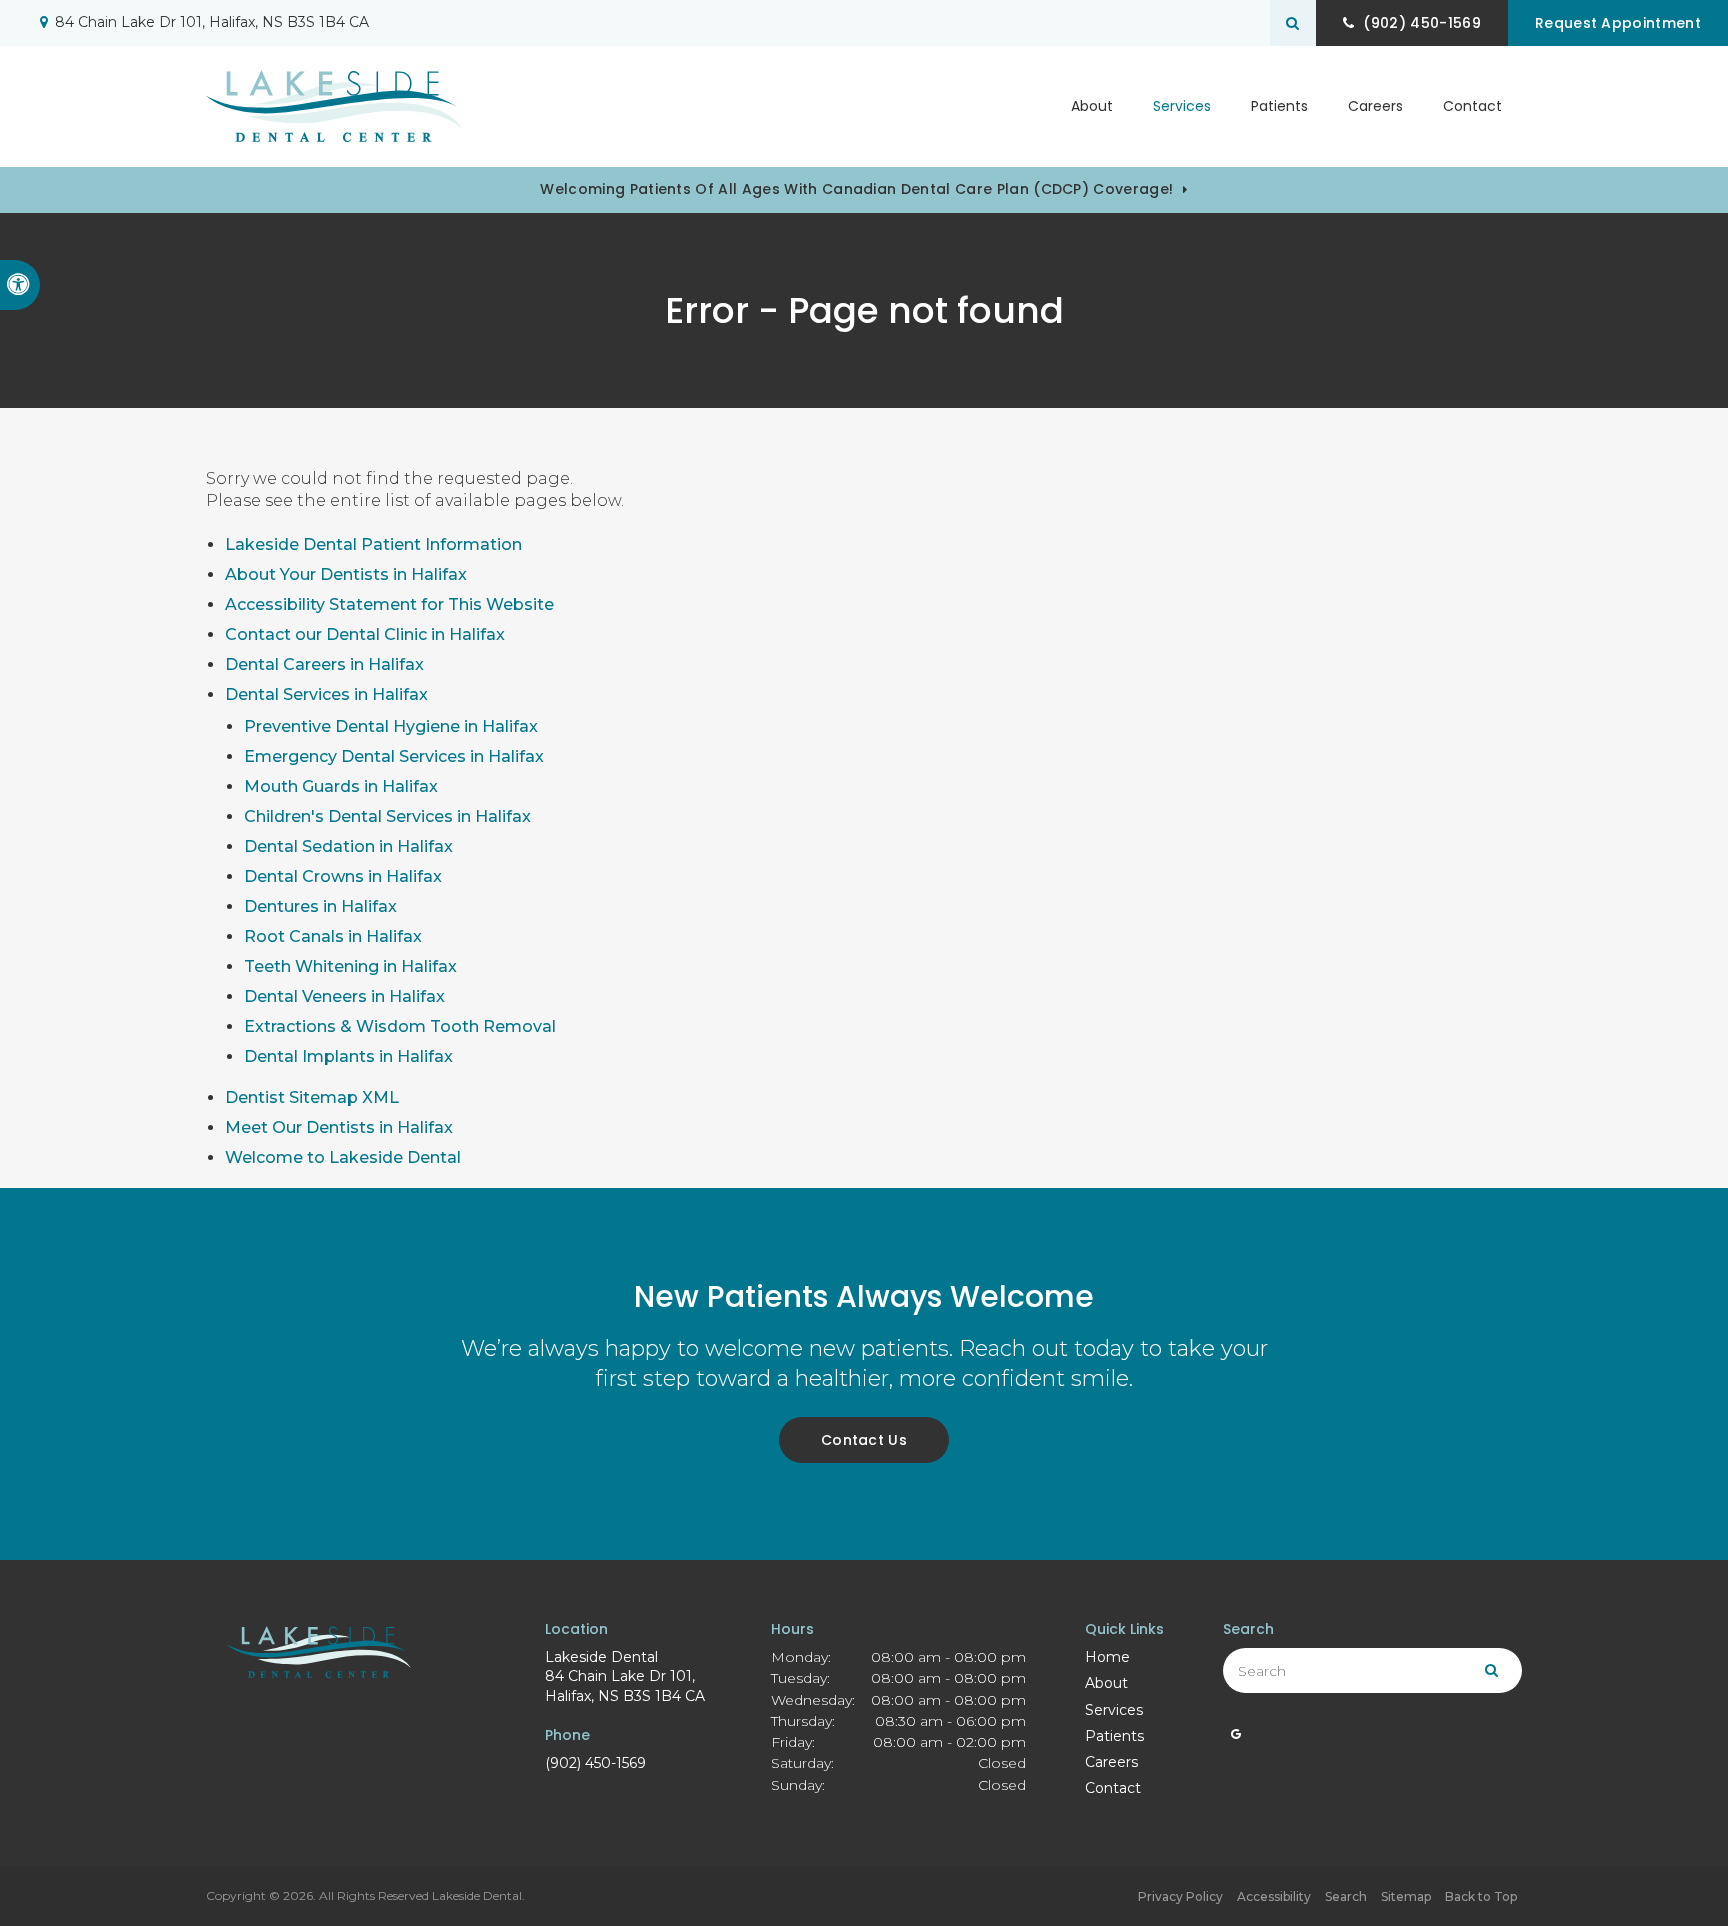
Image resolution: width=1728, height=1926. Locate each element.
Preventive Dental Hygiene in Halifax (391, 726)
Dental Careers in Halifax (324, 664)
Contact (1472, 106)
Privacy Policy (1180, 1896)
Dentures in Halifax (320, 906)
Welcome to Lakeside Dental (343, 1157)
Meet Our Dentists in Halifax (339, 1127)
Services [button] (1182, 106)
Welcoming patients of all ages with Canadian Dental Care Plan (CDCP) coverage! (856, 189)
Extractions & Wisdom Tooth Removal (400, 1026)
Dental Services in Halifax (326, 694)
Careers (1375, 106)
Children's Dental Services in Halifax (387, 816)
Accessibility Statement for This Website (389, 604)
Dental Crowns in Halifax (343, 876)
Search (1346, 1896)
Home (1107, 1657)
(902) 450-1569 (595, 1763)
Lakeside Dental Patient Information (373, 544)
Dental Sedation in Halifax (348, 846)
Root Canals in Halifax (333, 936)
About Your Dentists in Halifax (346, 574)
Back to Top (1481, 1896)
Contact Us (864, 1440)
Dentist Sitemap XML (312, 1097)
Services (1114, 1710)
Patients (1279, 106)
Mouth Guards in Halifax (341, 786)
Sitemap (1406, 1896)
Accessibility (1274, 1896)
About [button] (1092, 106)
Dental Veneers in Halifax (344, 996)
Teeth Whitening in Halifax (350, 966)
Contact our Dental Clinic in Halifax (365, 634)
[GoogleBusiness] (1236, 1739)
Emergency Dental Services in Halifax (394, 756)
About (1106, 1683)
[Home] (334, 106)
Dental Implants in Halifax (348, 1056)
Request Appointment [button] (1618, 23)
